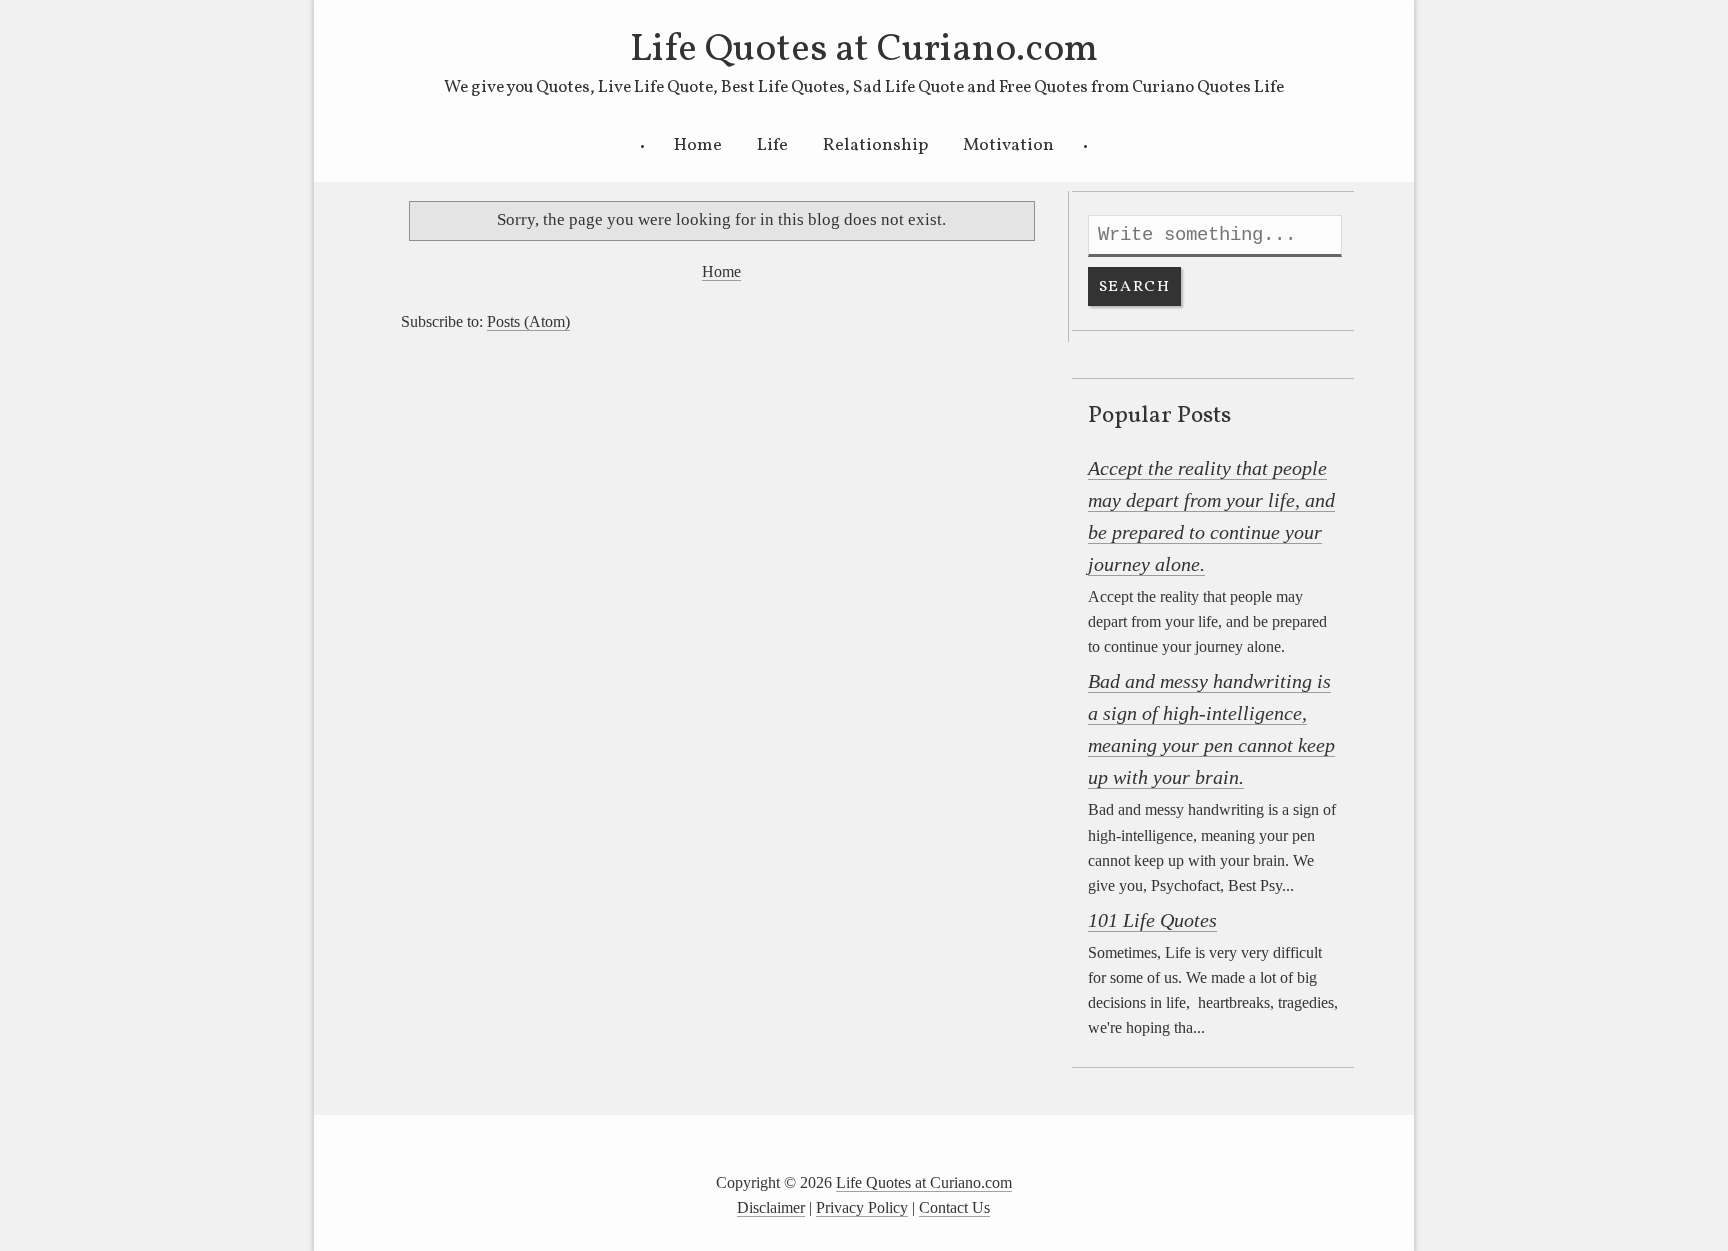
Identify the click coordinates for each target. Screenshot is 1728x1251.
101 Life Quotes (1152, 920)
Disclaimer (771, 1207)
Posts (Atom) (528, 321)
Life (772, 145)
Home (698, 145)
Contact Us (954, 1207)
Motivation (1008, 145)
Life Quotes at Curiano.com (864, 50)
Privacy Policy (862, 1207)
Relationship (875, 145)
